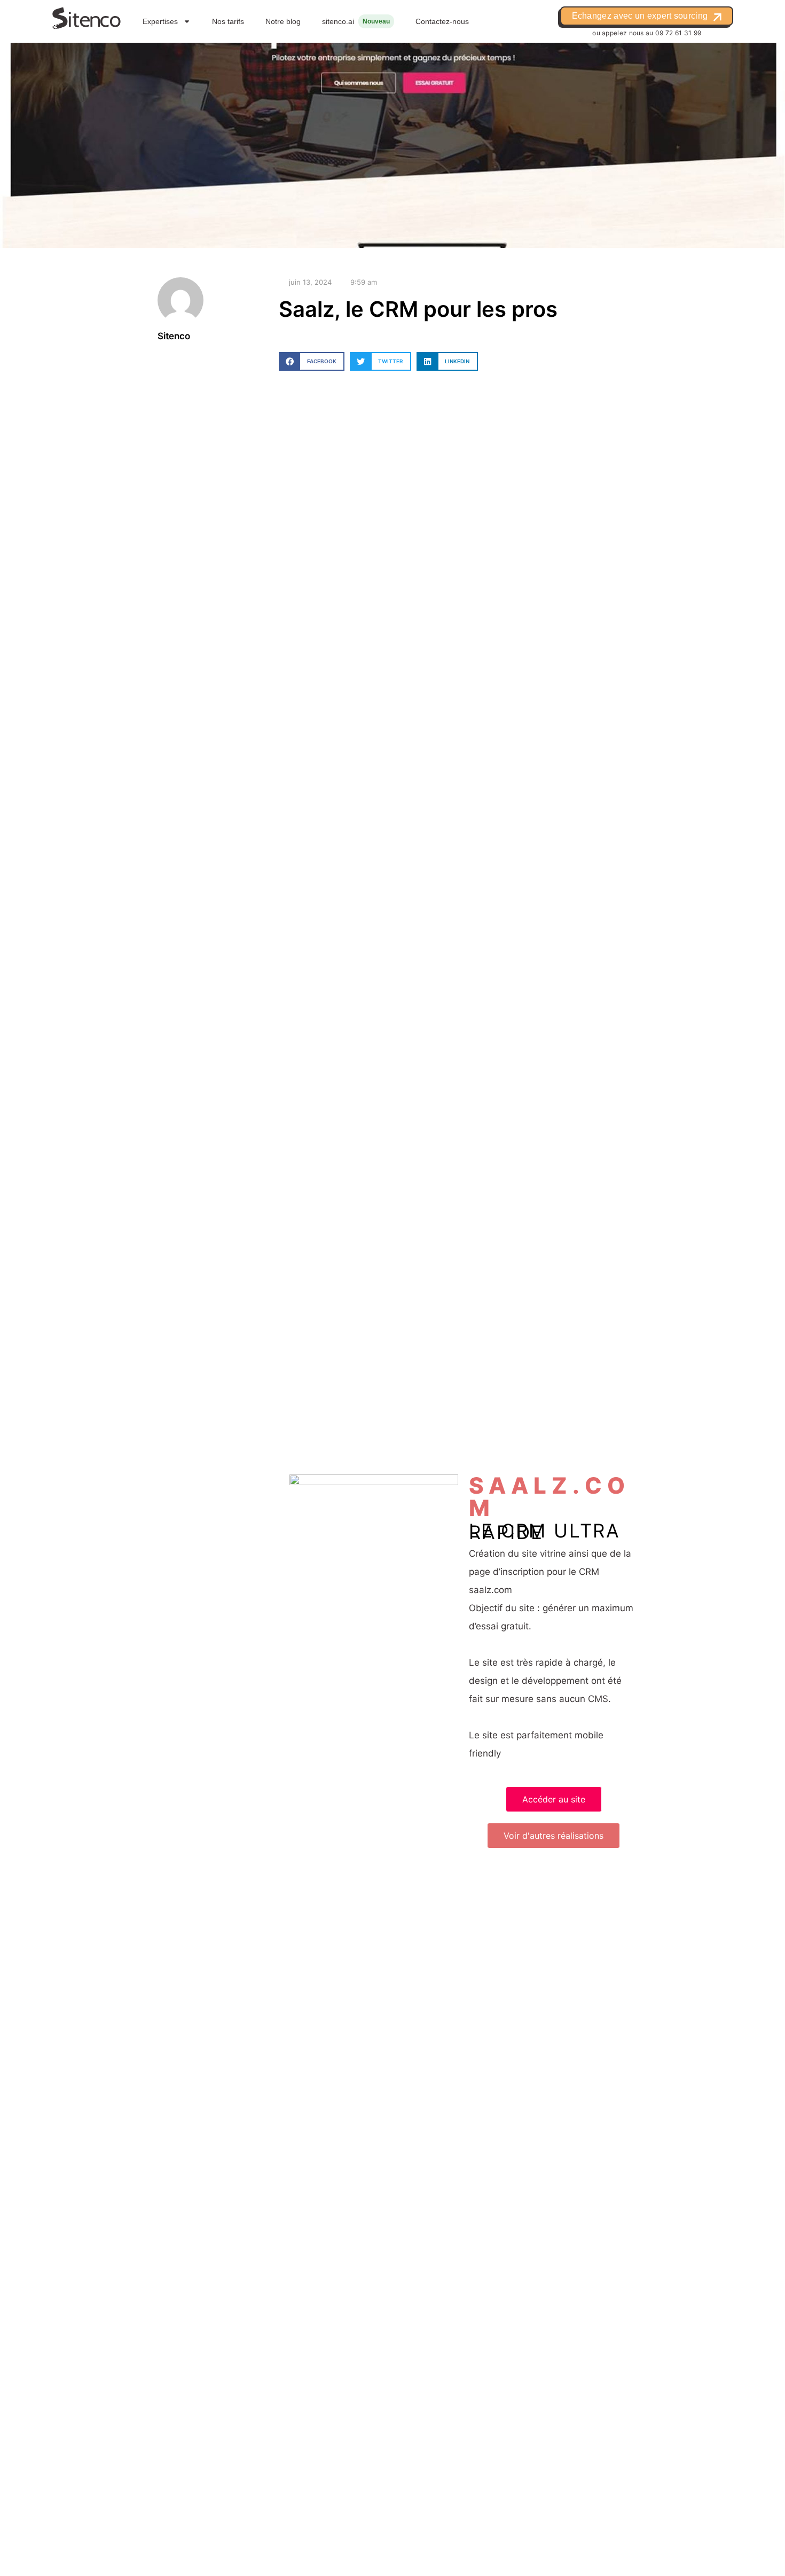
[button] (312, 361)
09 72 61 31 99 (678, 33)
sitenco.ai (338, 21)
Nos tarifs (228, 21)
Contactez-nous (442, 21)
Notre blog (283, 21)
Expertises (160, 21)
